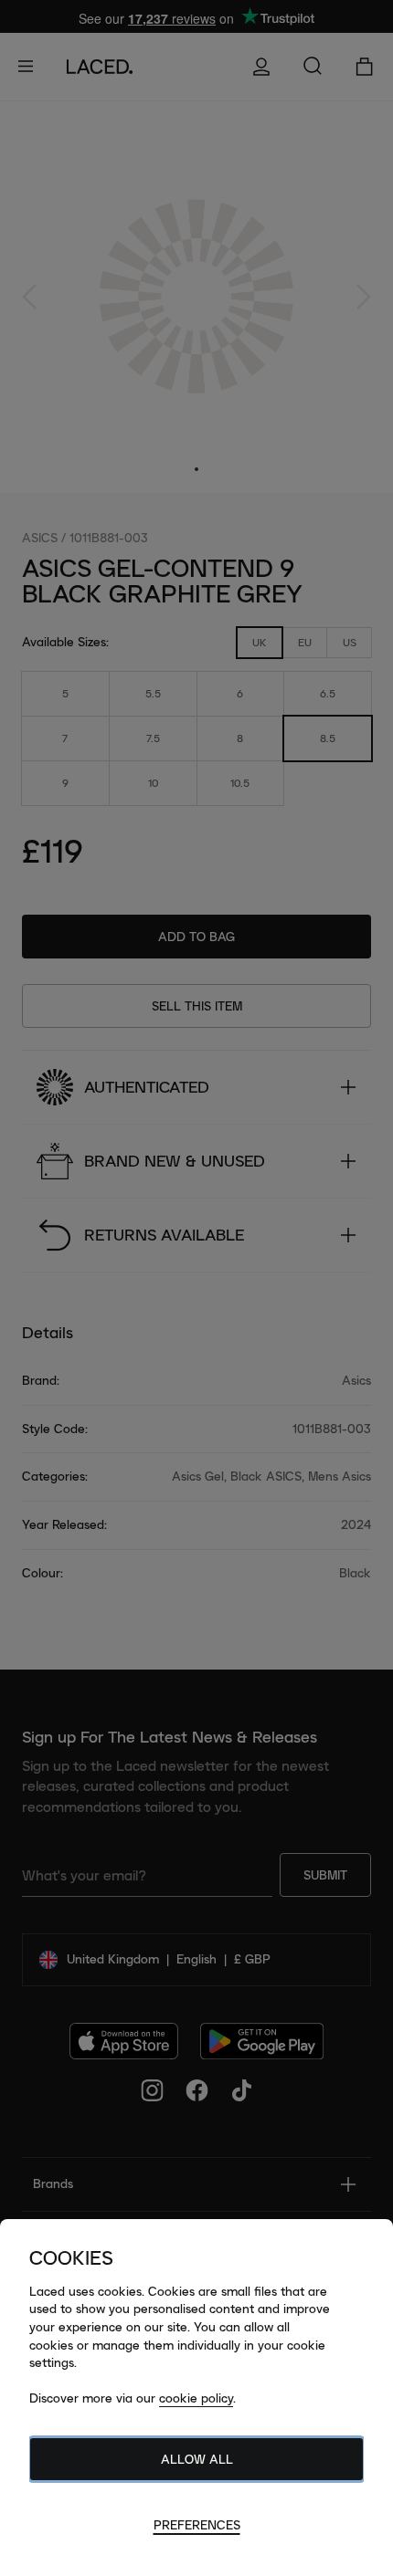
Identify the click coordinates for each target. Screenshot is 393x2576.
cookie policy (196, 2398)
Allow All (197, 2459)
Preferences (197, 2525)
